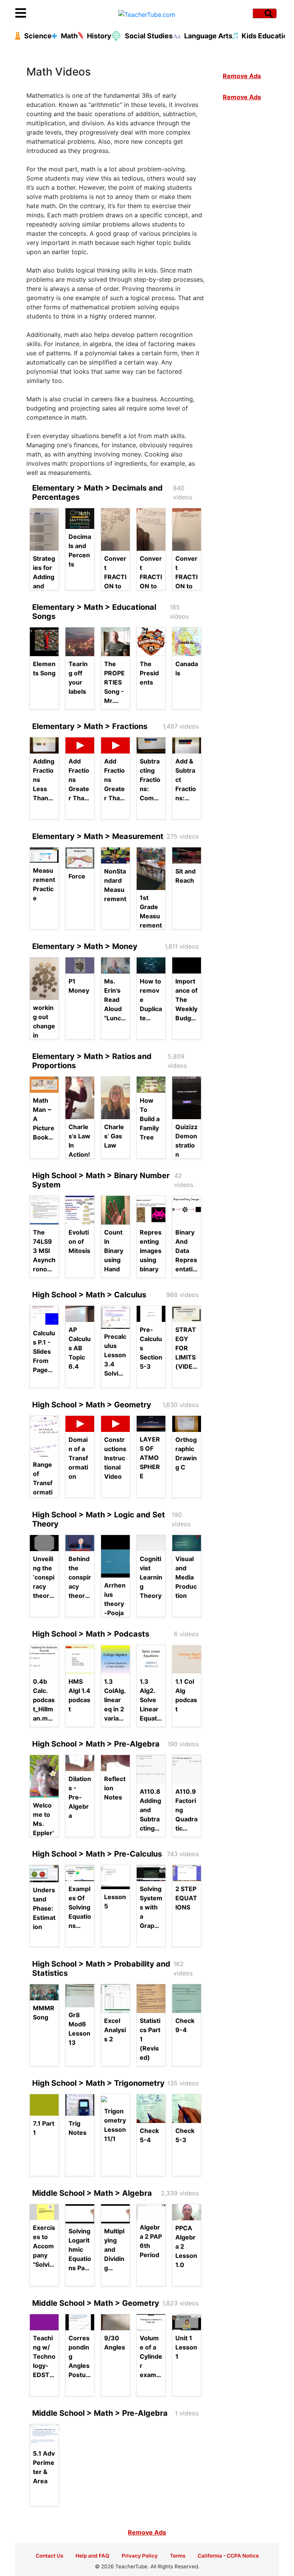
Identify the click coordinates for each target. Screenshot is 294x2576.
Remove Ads (242, 76)
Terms (178, 2556)
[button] (48, 13)
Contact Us (49, 2556)
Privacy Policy (140, 2556)
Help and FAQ (92, 2556)
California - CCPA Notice (228, 2556)
